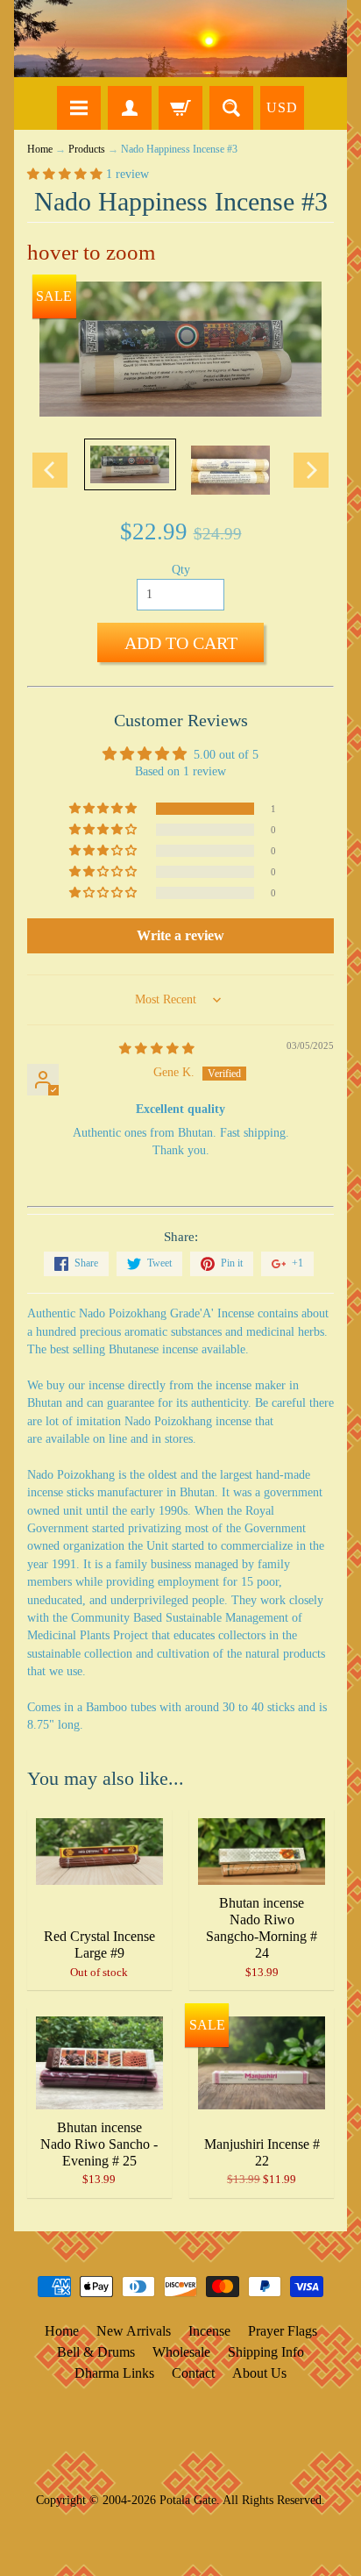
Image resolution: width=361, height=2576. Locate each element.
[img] (157, 1049)
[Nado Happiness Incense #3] (130, 464)
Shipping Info (266, 2352)
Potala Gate (188, 2500)
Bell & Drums (96, 2352)
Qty (181, 570)
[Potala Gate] (180, 39)
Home (40, 150)
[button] (67, 174)
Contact (193, 2373)
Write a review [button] (180, 935)
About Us (259, 2373)
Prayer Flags (283, 2331)
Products (87, 150)
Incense (209, 2331)
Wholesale (181, 2352)
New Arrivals (134, 2331)
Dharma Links (114, 2373)
